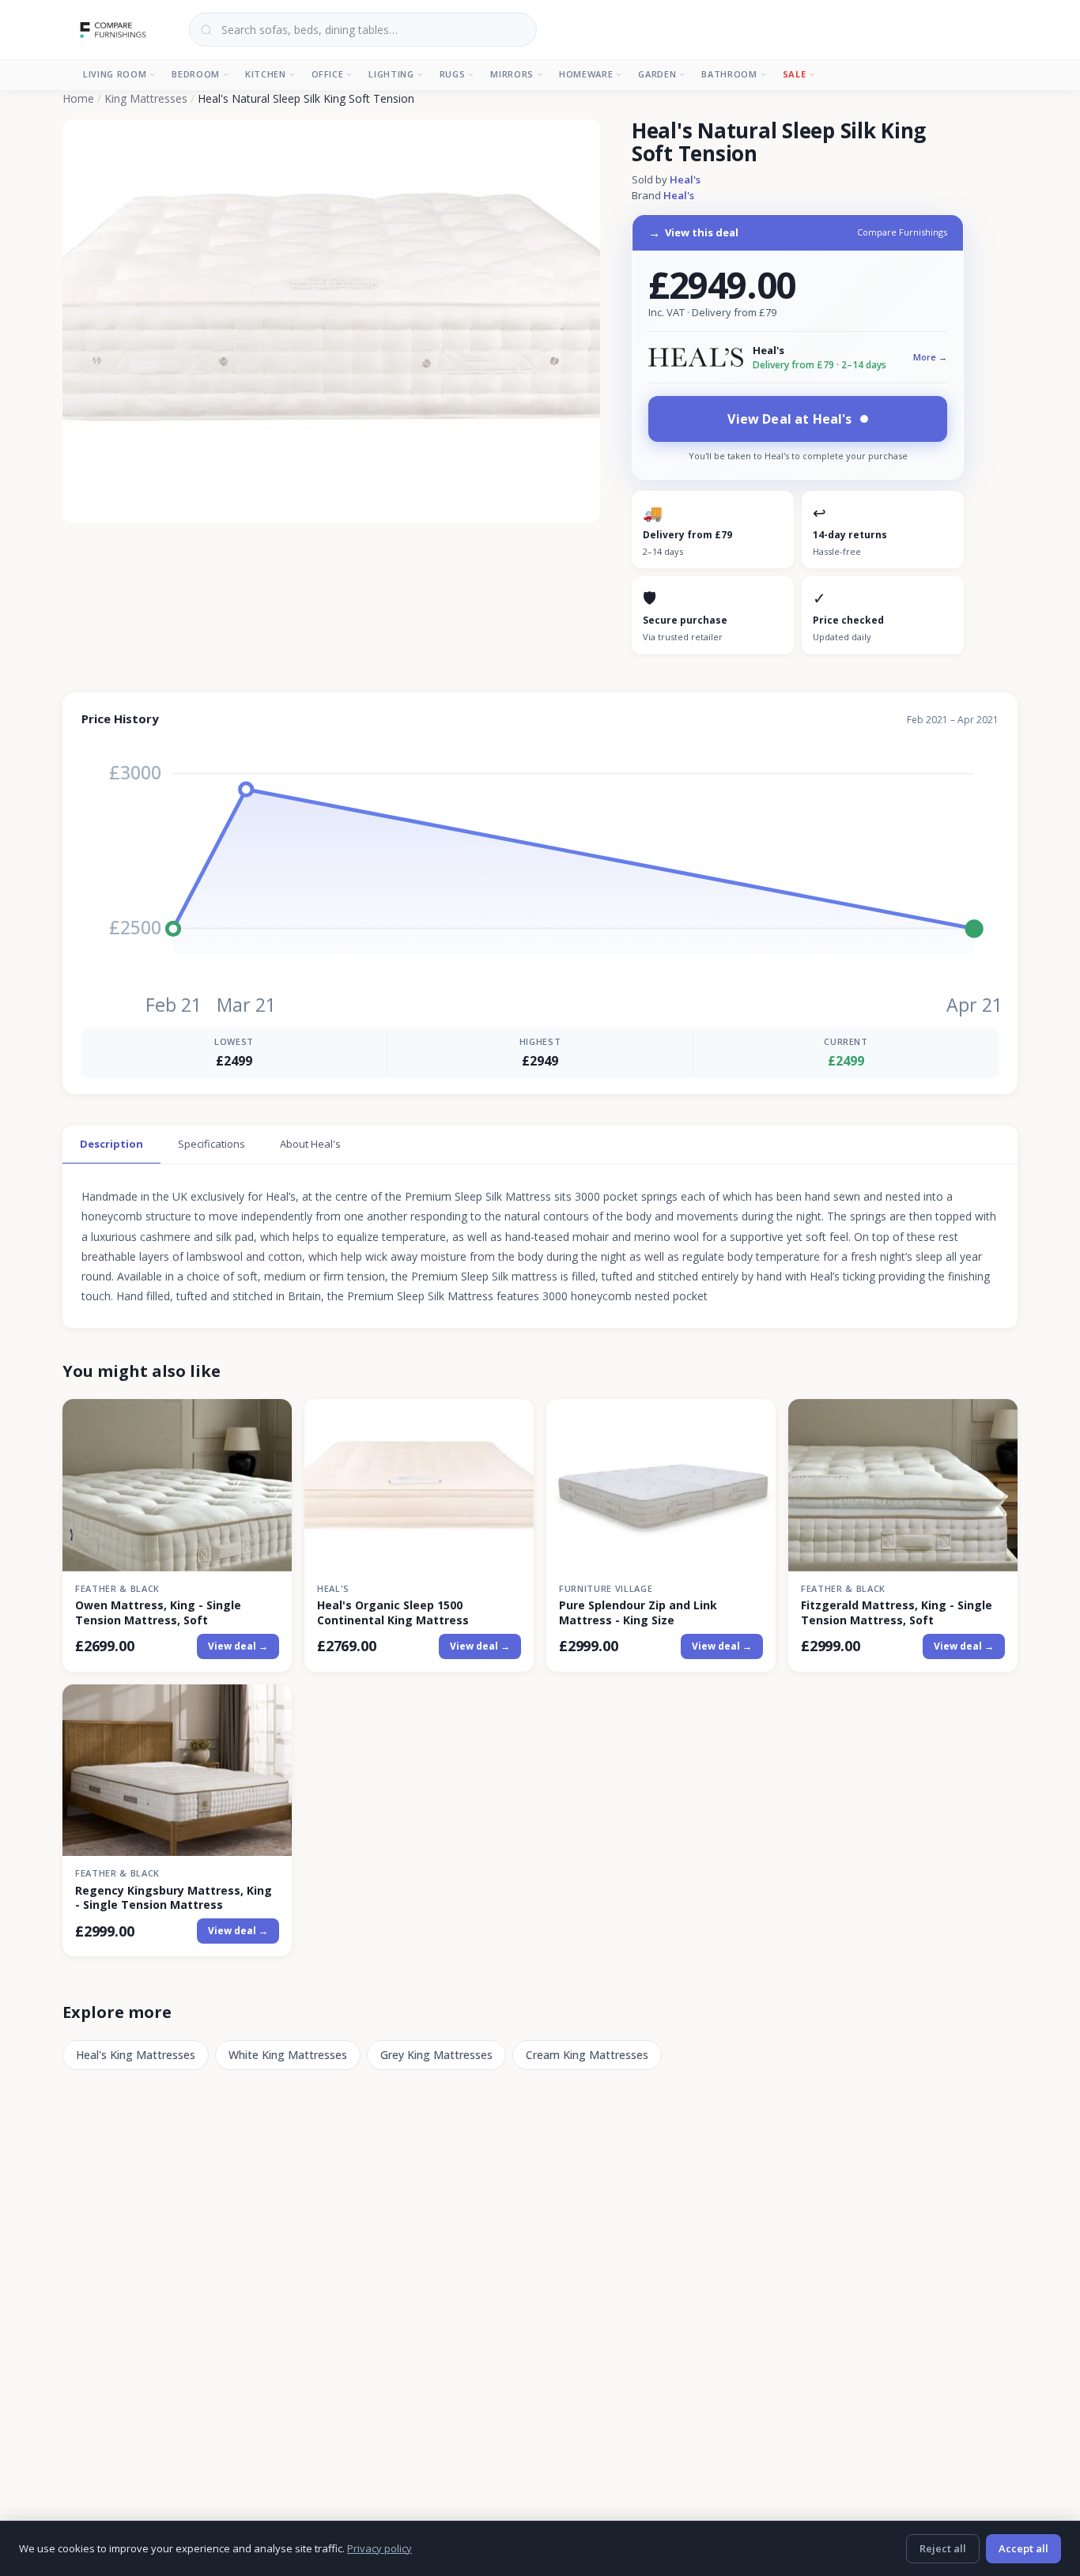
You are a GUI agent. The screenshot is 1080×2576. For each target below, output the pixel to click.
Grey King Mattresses (436, 2055)
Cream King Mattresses (587, 2055)
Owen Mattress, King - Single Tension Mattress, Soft (158, 1612)
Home (78, 98)
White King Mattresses (288, 2055)
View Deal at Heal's (789, 419)
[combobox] (363, 30)
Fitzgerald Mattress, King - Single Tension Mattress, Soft (897, 1612)
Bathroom (729, 74)
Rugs (453, 74)
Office (328, 74)
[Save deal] (270, 1421)
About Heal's (310, 1144)
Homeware (586, 74)
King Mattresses (146, 98)
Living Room (115, 74)
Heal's (685, 179)
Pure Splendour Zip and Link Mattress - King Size (638, 1612)
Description (111, 1144)
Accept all (1023, 2548)
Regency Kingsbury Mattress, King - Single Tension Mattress (174, 1898)
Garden (657, 74)
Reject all (943, 2548)
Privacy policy (380, 2548)
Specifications (211, 1144)
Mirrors (512, 74)
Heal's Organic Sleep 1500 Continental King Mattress (393, 1612)
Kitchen (266, 74)
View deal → (238, 1646)
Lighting (391, 74)
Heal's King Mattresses (136, 2055)
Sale (795, 74)
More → (930, 357)
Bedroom (196, 74)
